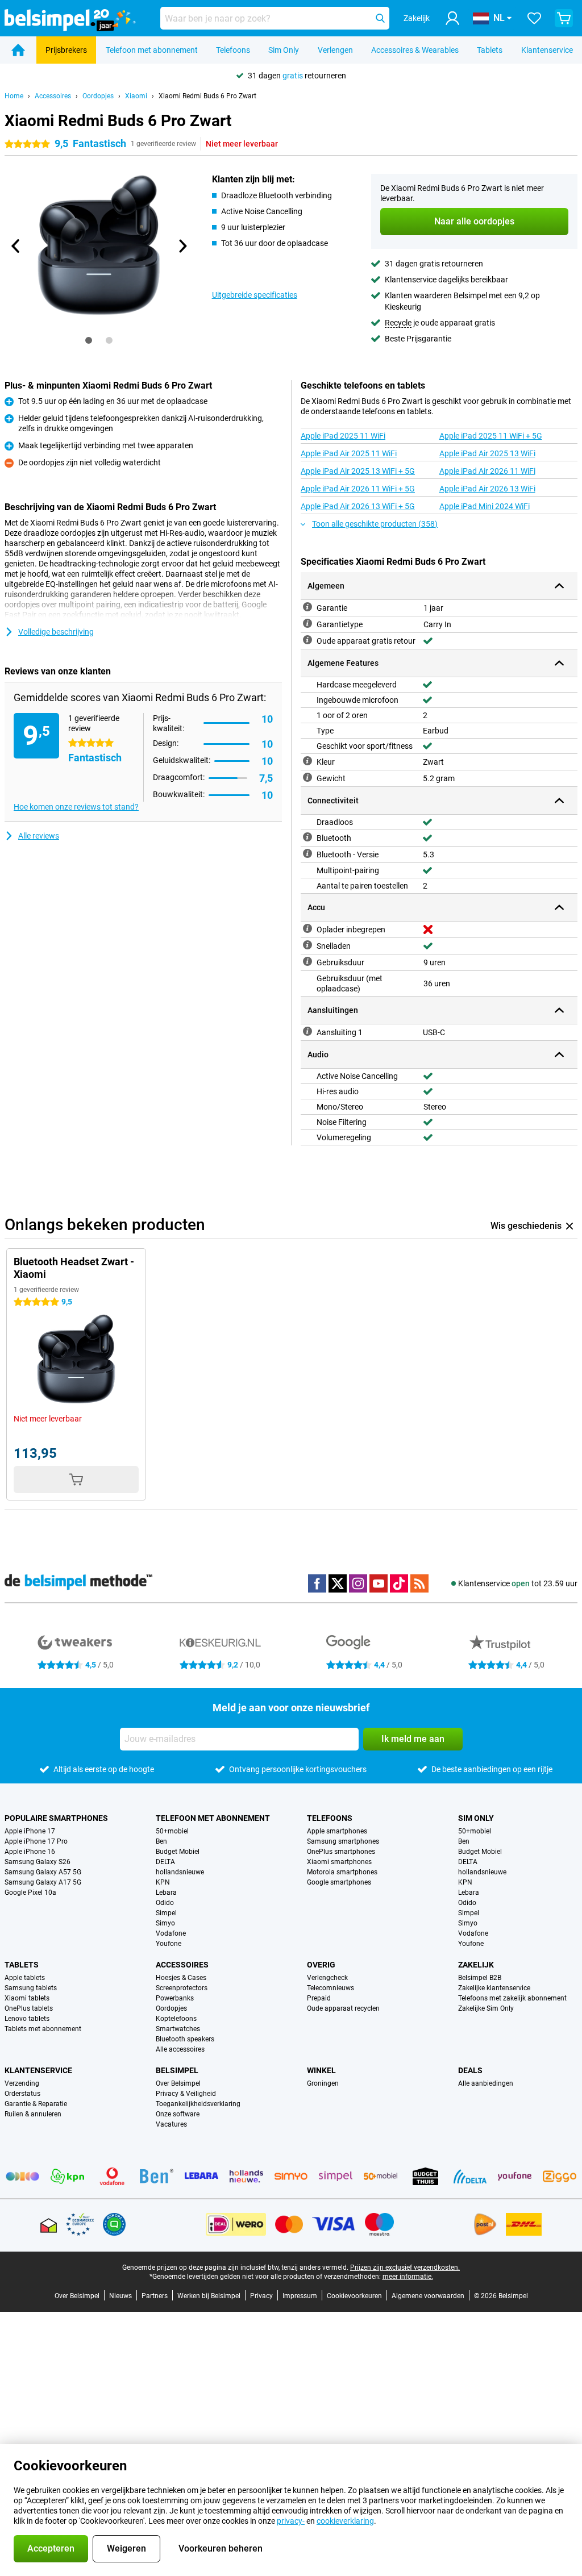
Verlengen (335, 50)
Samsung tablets (31, 1988)
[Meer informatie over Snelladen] (307, 945)
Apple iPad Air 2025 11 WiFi (349, 453)
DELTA (165, 1862)
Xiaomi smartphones (339, 1862)
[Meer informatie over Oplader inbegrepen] (307, 928)
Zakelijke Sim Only (486, 2008)
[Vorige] (16, 246)
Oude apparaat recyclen (343, 2008)
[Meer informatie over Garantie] (307, 607)
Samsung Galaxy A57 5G (43, 1872)
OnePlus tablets (29, 2008)
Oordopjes (98, 96)
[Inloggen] (452, 18)
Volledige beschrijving (56, 632)
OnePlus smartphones (341, 1852)
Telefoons (233, 50)
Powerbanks (175, 1998)
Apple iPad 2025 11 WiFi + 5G (491, 436)
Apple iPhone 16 (30, 1852)
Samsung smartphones (343, 1841)
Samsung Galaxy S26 (38, 1862)
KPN (163, 1882)
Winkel (321, 2070)
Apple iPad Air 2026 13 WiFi (487, 489)
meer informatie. (408, 2277)
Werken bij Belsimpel (209, 2296)
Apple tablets (25, 1978)
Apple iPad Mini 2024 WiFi (485, 506)
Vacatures (171, 2124)
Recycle (398, 323)
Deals (470, 2070)
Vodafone (171, 1933)
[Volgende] (182, 246)
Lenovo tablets (27, 2019)
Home (14, 96)
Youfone (169, 1944)
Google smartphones (339, 1882)
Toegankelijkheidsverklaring (198, 2104)
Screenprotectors (182, 1988)
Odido (165, 1903)
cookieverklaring (345, 2521)
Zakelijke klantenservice (494, 1988)
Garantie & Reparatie (36, 2104)
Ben (161, 1841)
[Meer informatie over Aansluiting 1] (307, 1031)
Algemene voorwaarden (428, 2296)
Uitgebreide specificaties (255, 295)
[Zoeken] (380, 18)
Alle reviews (39, 836)
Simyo (165, 1923)
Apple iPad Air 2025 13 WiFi (487, 453)
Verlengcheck (327, 1978)
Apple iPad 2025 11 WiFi (343, 436)
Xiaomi (136, 96)
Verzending (22, 2083)
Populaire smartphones (56, 1818)
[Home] (18, 50)
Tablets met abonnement (43, 2029)
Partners (155, 2296)
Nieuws (120, 2296)
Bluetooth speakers (185, 2039)
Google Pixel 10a (30, 1893)
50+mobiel (172, 1831)
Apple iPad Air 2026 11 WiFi (487, 471)
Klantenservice (547, 50)
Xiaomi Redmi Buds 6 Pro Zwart (207, 96)
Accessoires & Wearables (415, 50)
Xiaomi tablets (27, 1998)
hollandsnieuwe (180, 1872)
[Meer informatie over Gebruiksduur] (307, 961)
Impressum (300, 2296)
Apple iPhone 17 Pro (36, 1841)
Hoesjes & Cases (181, 1978)
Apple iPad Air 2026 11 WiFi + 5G (358, 489)
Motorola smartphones (342, 1872)
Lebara (166, 1893)
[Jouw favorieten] (534, 18)
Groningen (323, 2083)
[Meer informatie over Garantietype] (307, 623)
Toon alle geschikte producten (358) (375, 524)
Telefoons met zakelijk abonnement (512, 1998)
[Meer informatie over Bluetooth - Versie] (307, 853)
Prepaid (319, 1998)
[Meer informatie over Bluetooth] (307, 837)
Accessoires (53, 96)
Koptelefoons (176, 2019)
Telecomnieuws (331, 1988)
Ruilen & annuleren (33, 2114)
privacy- (291, 2521)
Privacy (261, 2296)
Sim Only (284, 50)
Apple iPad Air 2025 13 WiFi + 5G (358, 471)
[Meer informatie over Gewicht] (307, 777)
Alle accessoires (180, 2049)
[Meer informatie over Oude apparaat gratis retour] (307, 640)
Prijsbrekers (66, 50)
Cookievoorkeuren (354, 2296)
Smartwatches (178, 2029)
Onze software (178, 2114)
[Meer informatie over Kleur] (307, 761)
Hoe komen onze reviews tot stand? (76, 807)
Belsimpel (177, 2070)
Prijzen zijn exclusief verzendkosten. (405, 2267)
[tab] (89, 340)
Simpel (166, 1913)
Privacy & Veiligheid (186, 2094)
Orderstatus (22, 2094)
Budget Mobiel (178, 1852)
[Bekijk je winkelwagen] (564, 18)
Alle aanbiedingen (486, 2083)
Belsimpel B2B (480, 1978)
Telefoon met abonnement (152, 50)
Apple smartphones (337, 1831)
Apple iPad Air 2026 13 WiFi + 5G (358, 506)
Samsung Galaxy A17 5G (43, 1882)
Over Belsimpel (178, 2083)
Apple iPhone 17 (30, 1831)
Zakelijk (476, 1965)
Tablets (490, 50)
